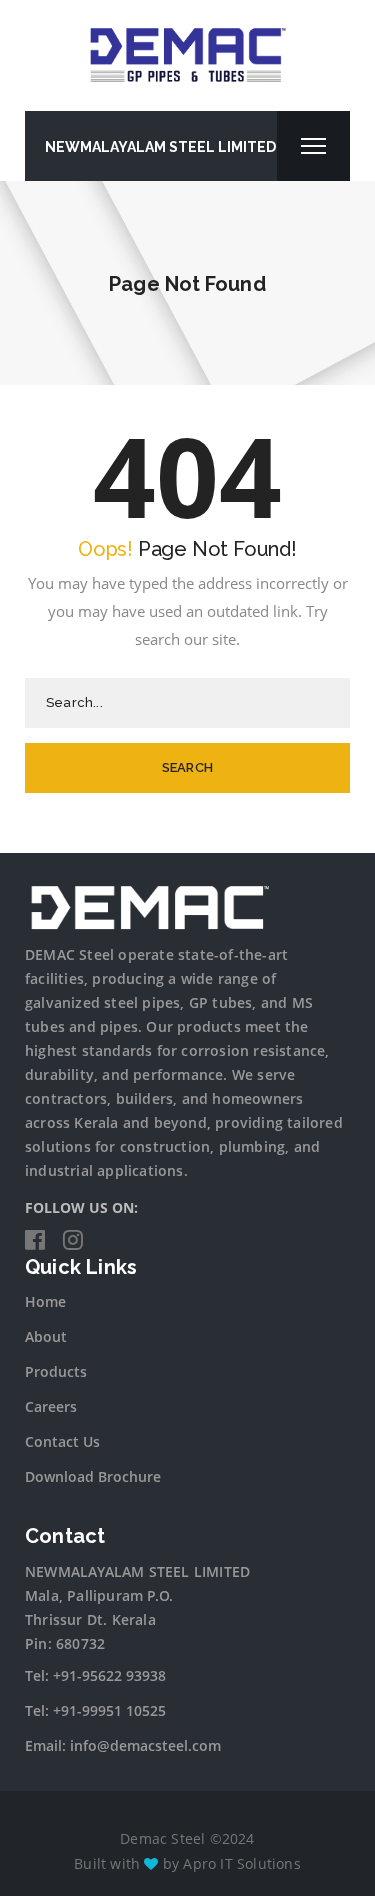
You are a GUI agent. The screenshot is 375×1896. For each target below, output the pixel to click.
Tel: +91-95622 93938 (95, 1675)
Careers (51, 1406)
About (46, 1336)
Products (56, 1371)
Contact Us (62, 1441)
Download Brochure (93, 1476)
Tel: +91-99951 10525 (95, 1710)
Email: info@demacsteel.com (123, 1745)
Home (45, 1301)
